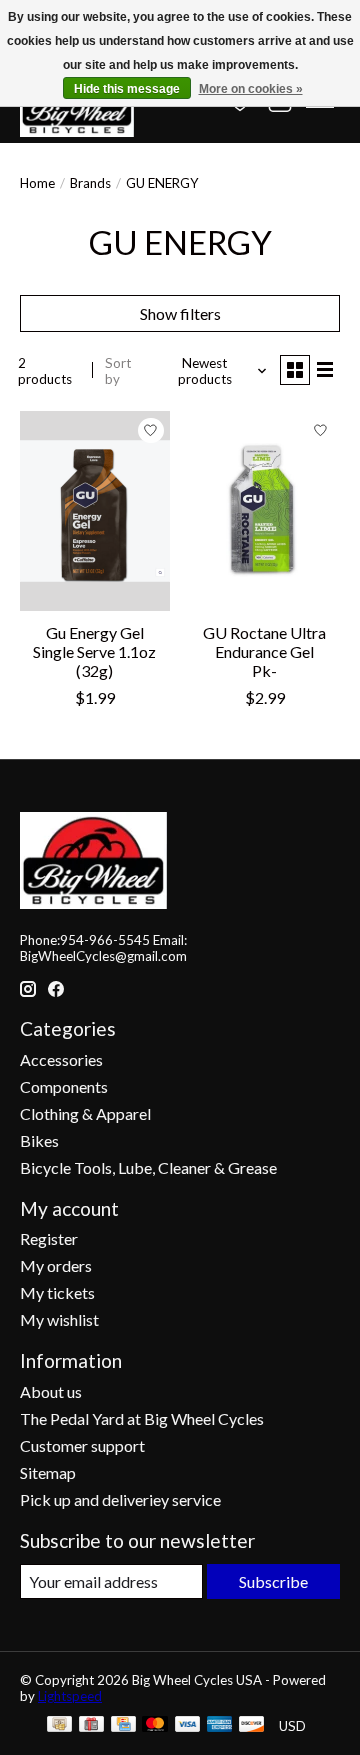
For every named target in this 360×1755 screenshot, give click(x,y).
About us (51, 1391)
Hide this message (127, 89)
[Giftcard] (91, 1725)
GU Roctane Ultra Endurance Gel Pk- (264, 651)
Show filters (180, 313)
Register (49, 1238)
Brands (90, 183)
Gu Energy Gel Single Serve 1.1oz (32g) (94, 651)
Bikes (39, 1140)
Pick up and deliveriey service (120, 1499)
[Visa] (188, 1725)
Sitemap (48, 1472)
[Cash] (59, 1725)
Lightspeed (70, 1696)
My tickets (57, 1292)
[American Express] (220, 1725)
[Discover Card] (252, 1725)
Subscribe (273, 1581)
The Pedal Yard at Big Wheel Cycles (142, 1418)
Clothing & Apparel (85, 1113)
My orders (56, 1265)
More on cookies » (251, 89)
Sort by (118, 371)
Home (37, 183)
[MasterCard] (155, 1725)
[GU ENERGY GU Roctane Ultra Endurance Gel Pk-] (265, 510)
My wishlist (59, 1319)
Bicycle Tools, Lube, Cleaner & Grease (148, 1167)
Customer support (82, 1445)
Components (64, 1086)
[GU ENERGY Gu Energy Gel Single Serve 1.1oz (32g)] (95, 510)
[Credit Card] (123, 1725)
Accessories (61, 1059)
